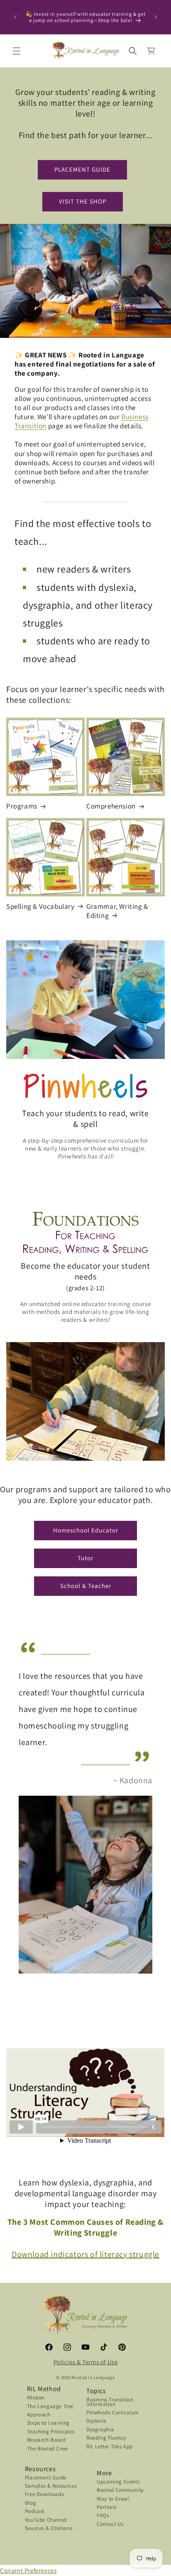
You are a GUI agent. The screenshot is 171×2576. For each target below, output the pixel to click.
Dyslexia (96, 2422)
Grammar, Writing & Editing (117, 911)
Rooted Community (120, 2491)
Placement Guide (46, 2478)
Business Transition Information (110, 2402)
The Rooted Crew (48, 2449)
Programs (22, 806)
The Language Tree (50, 2407)
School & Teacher (86, 1586)
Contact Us (110, 2525)
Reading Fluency (106, 2439)
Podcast (35, 2512)
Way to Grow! (113, 2500)
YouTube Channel (46, 2521)
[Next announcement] (156, 17)
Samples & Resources (51, 2487)
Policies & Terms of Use (86, 2362)
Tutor (85, 1558)
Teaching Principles (51, 2432)
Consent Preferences (28, 2570)
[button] (17, 51)
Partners (107, 2508)
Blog (31, 2504)
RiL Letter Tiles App (110, 2447)
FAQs (103, 2516)
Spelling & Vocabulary (40, 906)
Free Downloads (44, 2495)
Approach (39, 2415)
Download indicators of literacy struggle (85, 2254)
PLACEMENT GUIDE (82, 169)
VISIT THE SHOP (83, 201)
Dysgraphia (100, 2430)
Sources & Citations (49, 2529)
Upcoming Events (118, 2483)
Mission (36, 2398)
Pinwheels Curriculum (113, 2413)
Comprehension (111, 806)
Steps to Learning (48, 2424)
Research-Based (46, 2441)
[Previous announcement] (15, 17)
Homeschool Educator (86, 1530)
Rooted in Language (93, 2377)
